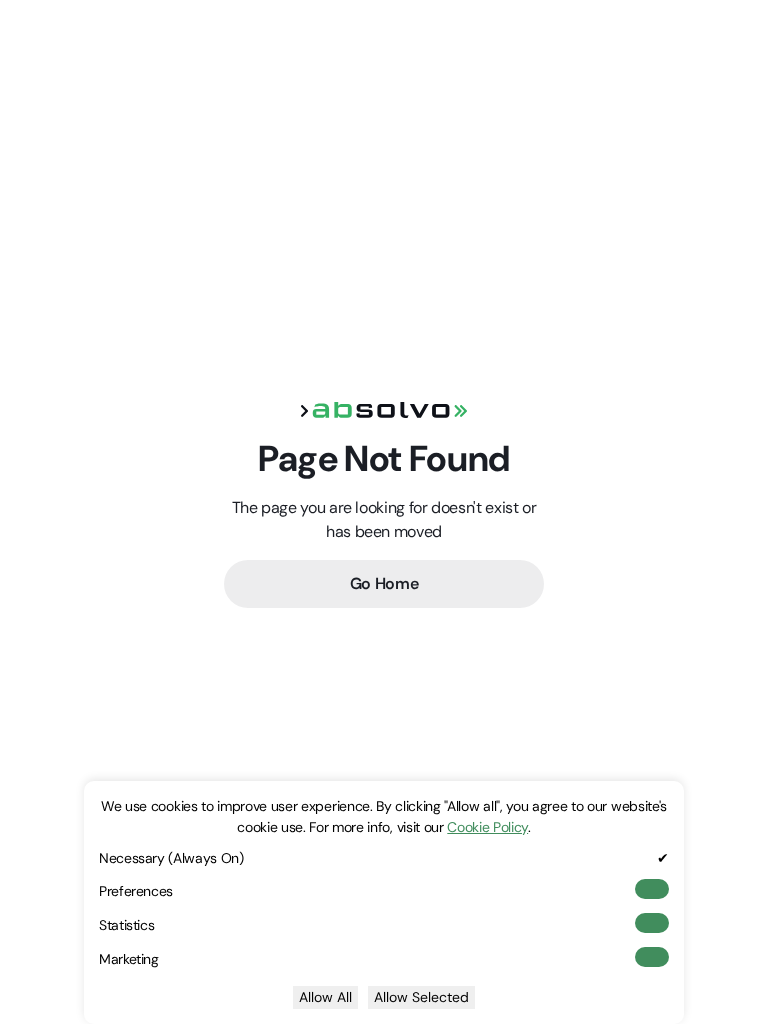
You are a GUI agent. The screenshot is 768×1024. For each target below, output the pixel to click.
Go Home (384, 583)
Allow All (325, 997)
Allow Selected (421, 997)
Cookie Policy (487, 827)
